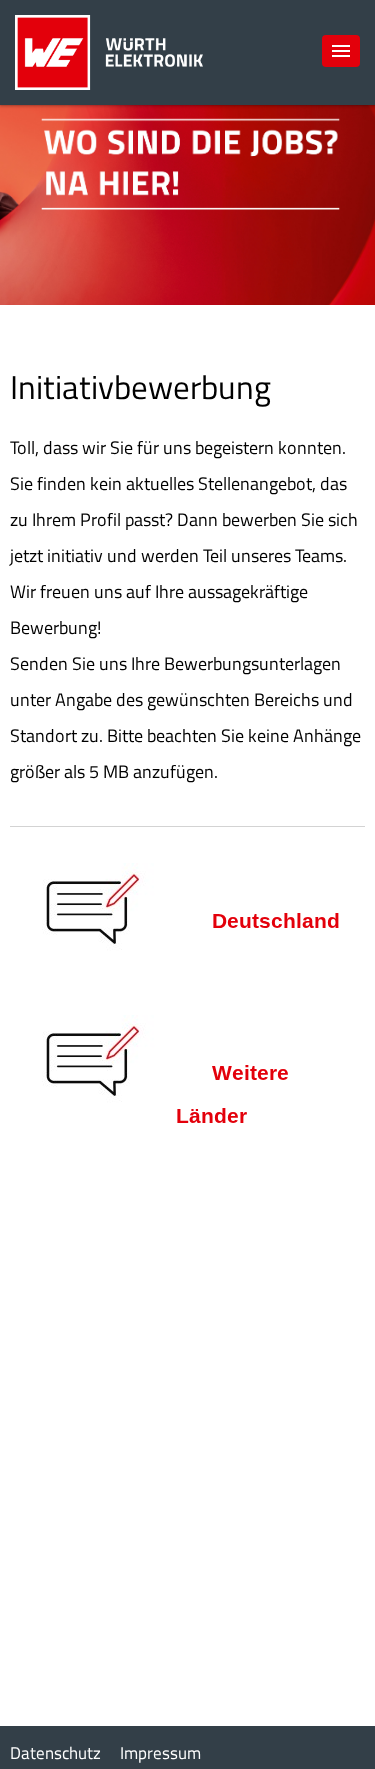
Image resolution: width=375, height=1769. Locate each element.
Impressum (160, 1753)
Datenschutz (55, 1753)
